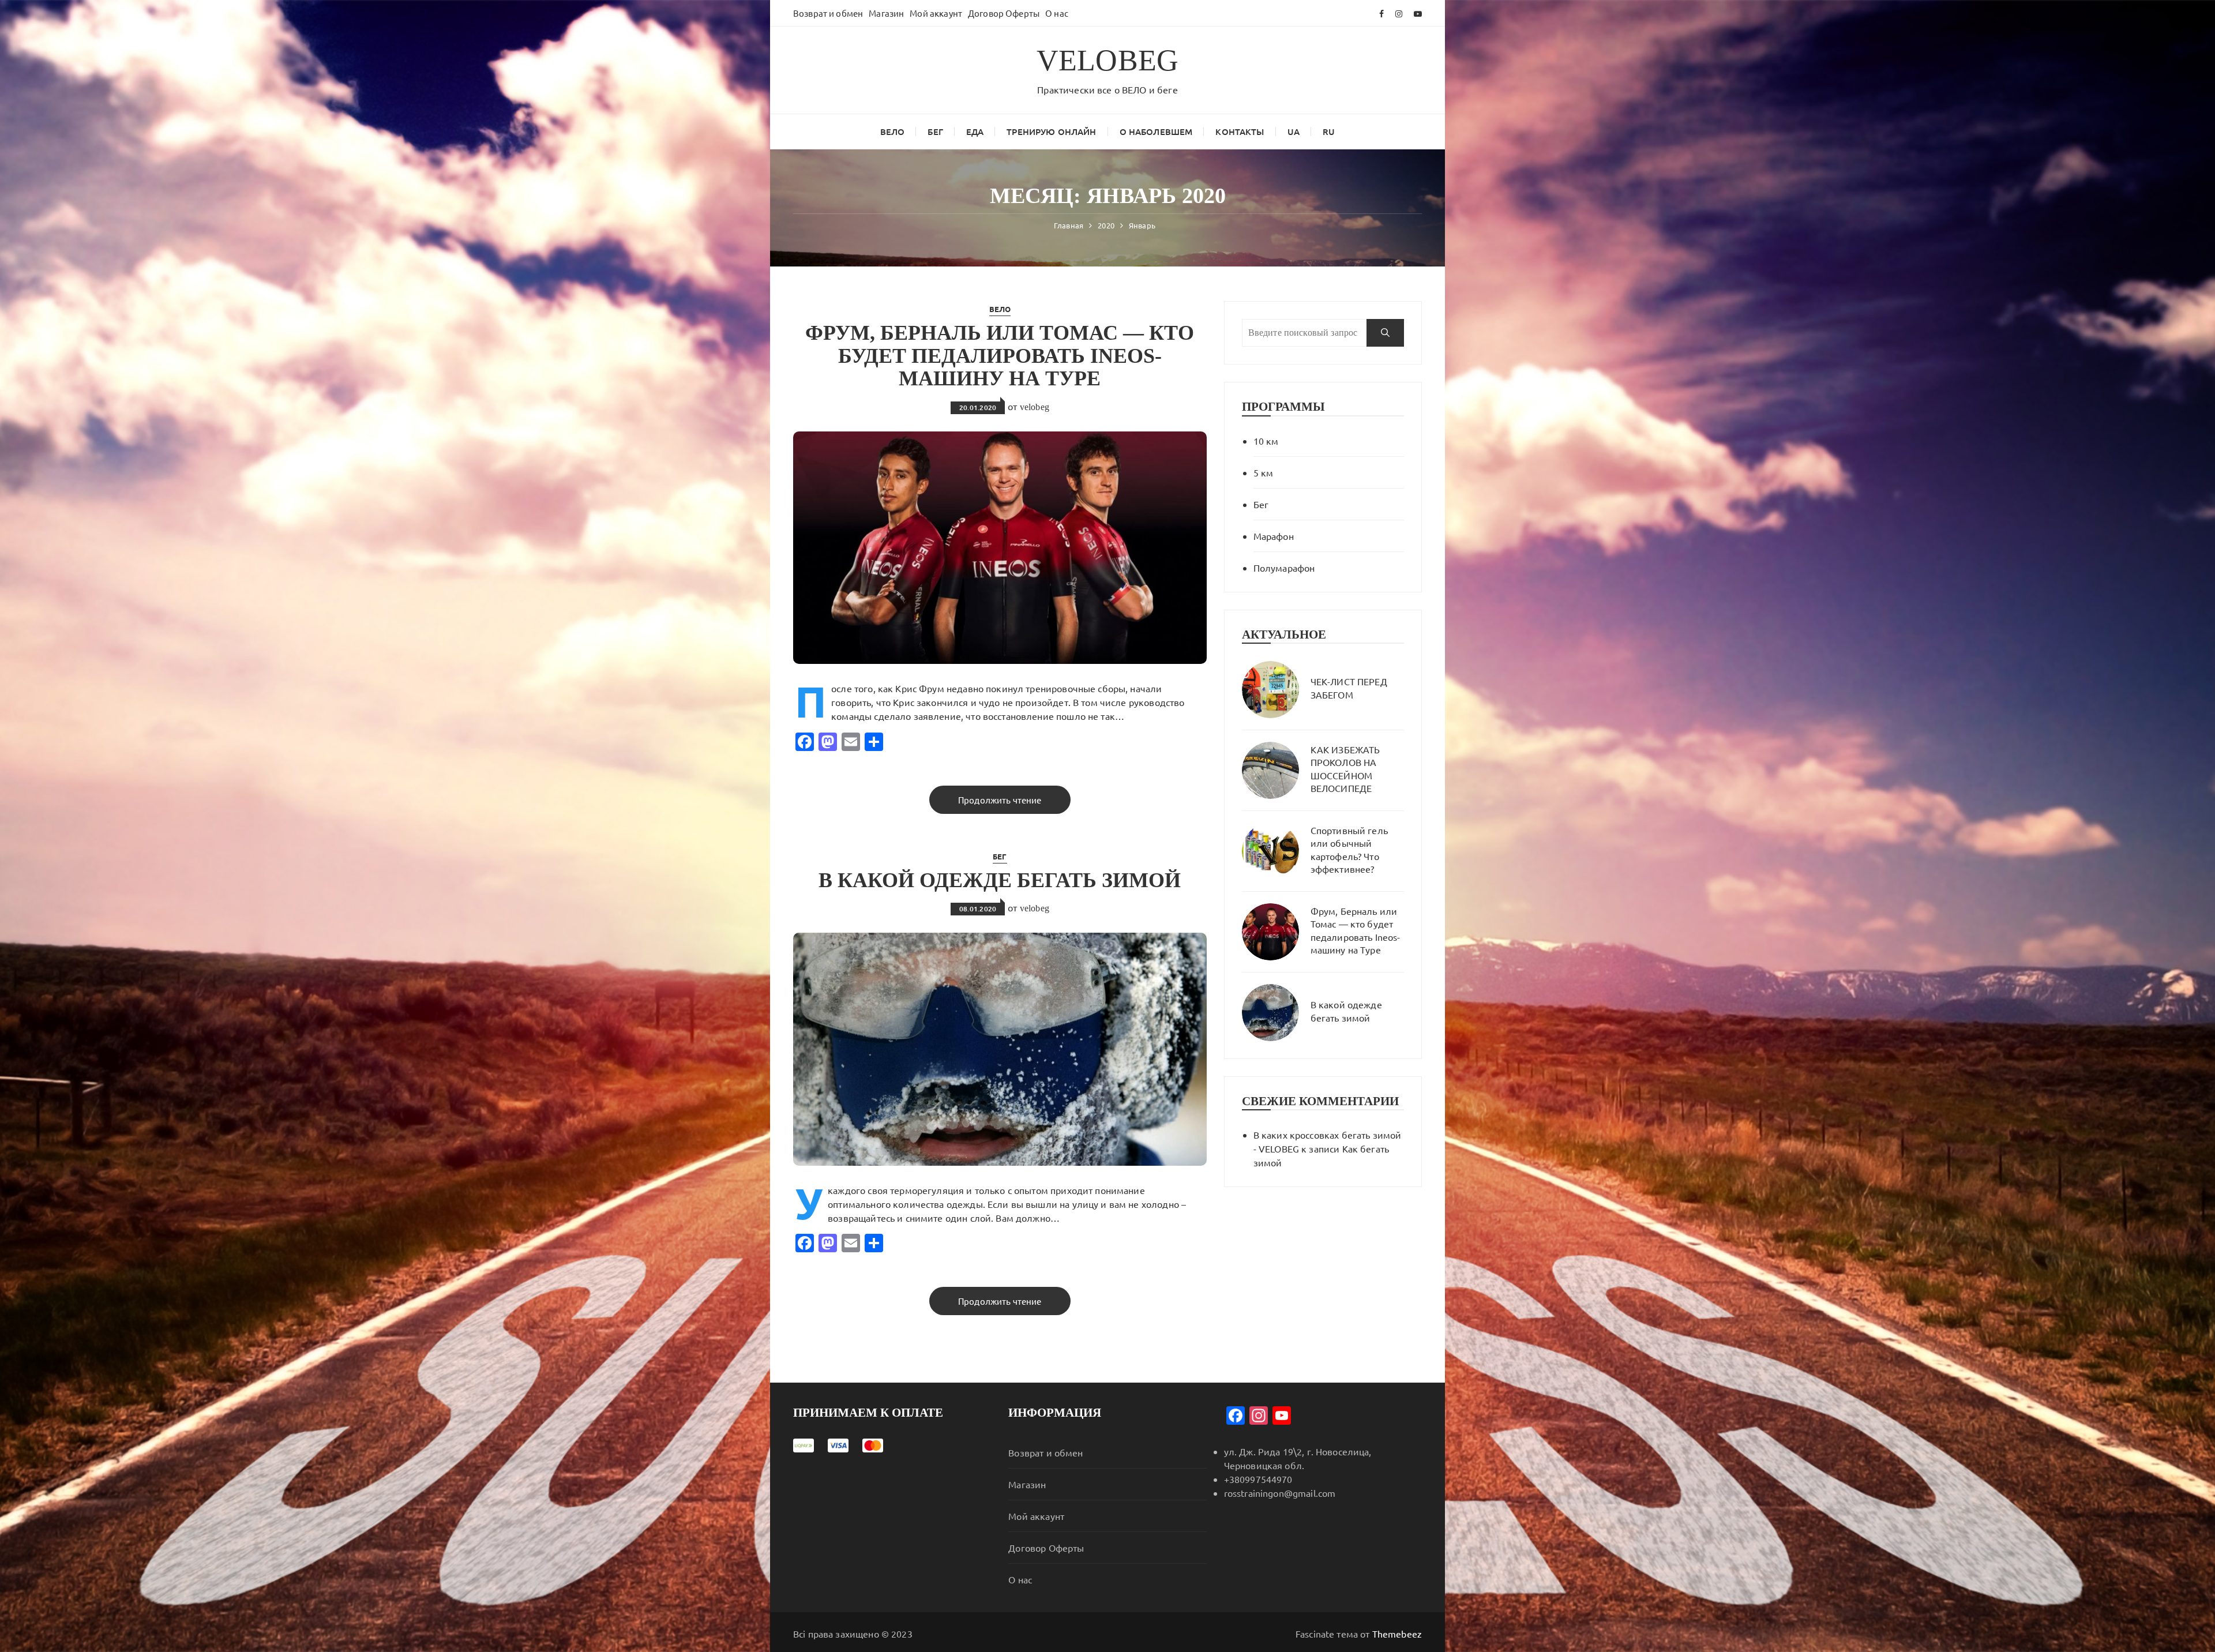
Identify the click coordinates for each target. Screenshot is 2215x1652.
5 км (1264, 472)
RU (1329, 132)
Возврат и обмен (828, 13)
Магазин (886, 13)
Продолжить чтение (1000, 800)
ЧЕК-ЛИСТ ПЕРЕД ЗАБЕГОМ (1349, 688)
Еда (975, 132)
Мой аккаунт (936, 13)
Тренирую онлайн (1051, 132)
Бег (935, 132)
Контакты (1240, 132)
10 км (1266, 441)
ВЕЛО (893, 132)
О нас (1057, 13)
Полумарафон (1284, 568)
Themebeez (1397, 1634)
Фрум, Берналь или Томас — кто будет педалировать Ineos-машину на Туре (1000, 356)
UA (1294, 132)
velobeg (1035, 407)
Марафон (1274, 536)
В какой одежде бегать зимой (1000, 880)
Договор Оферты (1004, 13)
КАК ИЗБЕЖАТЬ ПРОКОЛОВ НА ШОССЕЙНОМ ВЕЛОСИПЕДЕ (1345, 769)
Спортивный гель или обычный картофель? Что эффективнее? (1349, 849)
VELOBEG (1107, 60)
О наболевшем (1156, 132)
